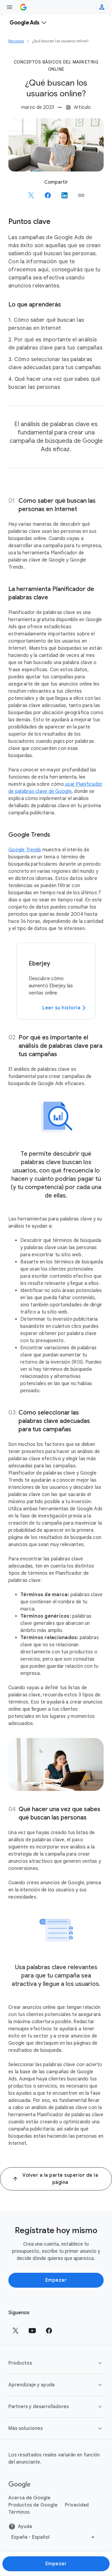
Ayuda (25, 2527)
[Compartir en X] (31, 195)
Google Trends (25, 850)
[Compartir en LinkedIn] (65, 195)
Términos (19, 2512)
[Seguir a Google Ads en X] (16, 2331)
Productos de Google (33, 2505)
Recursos (16, 41)
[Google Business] (23, 7)
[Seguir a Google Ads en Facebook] (49, 2331)
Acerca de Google (29, 2498)
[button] (81, 195)
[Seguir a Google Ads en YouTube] (32, 2331)
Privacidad (77, 2505)
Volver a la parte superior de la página (60, 2179)
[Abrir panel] (10, 7)
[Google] (20, 2485)
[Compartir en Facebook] (48, 195)
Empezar (56, 2280)
